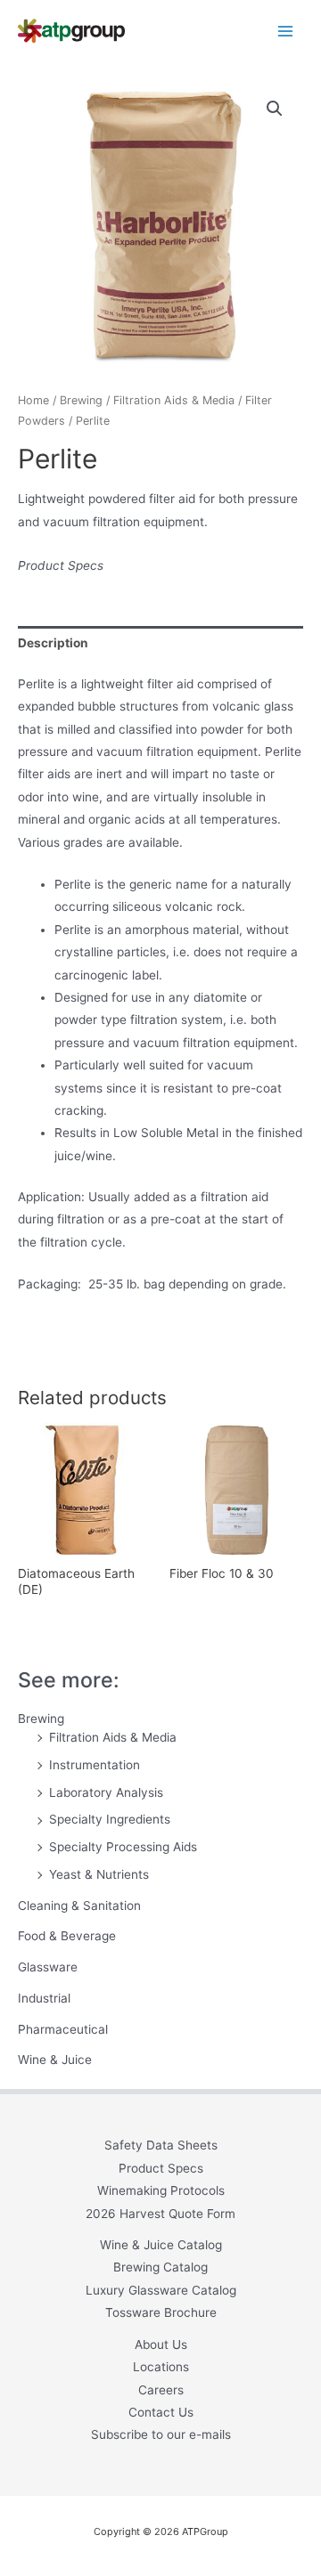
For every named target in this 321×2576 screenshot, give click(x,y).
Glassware (48, 1967)
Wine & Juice (55, 2060)
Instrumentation (95, 1765)
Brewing (41, 1719)
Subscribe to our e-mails (161, 2434)
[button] (275, 109)
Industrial (44, 1998)
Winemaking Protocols (161, 2190)
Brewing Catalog (160, 2267)
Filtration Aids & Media (113, 1737)
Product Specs (61, 565)
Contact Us (161, 2412)
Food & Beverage (67, 1936)
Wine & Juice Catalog (161, 2245)
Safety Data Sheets (161, 2145)
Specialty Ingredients (110, 1819)
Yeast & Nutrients (99, 1874)
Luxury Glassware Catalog (161, 2290)
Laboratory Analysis (106, 1792)
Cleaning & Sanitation (79, 1906)
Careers (161, 2390)
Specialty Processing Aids (123, 1847)
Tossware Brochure (161, 2312)
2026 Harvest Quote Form (160, 2214)
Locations (161, 2367)
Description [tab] (53, 643)
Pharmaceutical (63, 2029)
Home (33, 400)
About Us (161, 2344)
